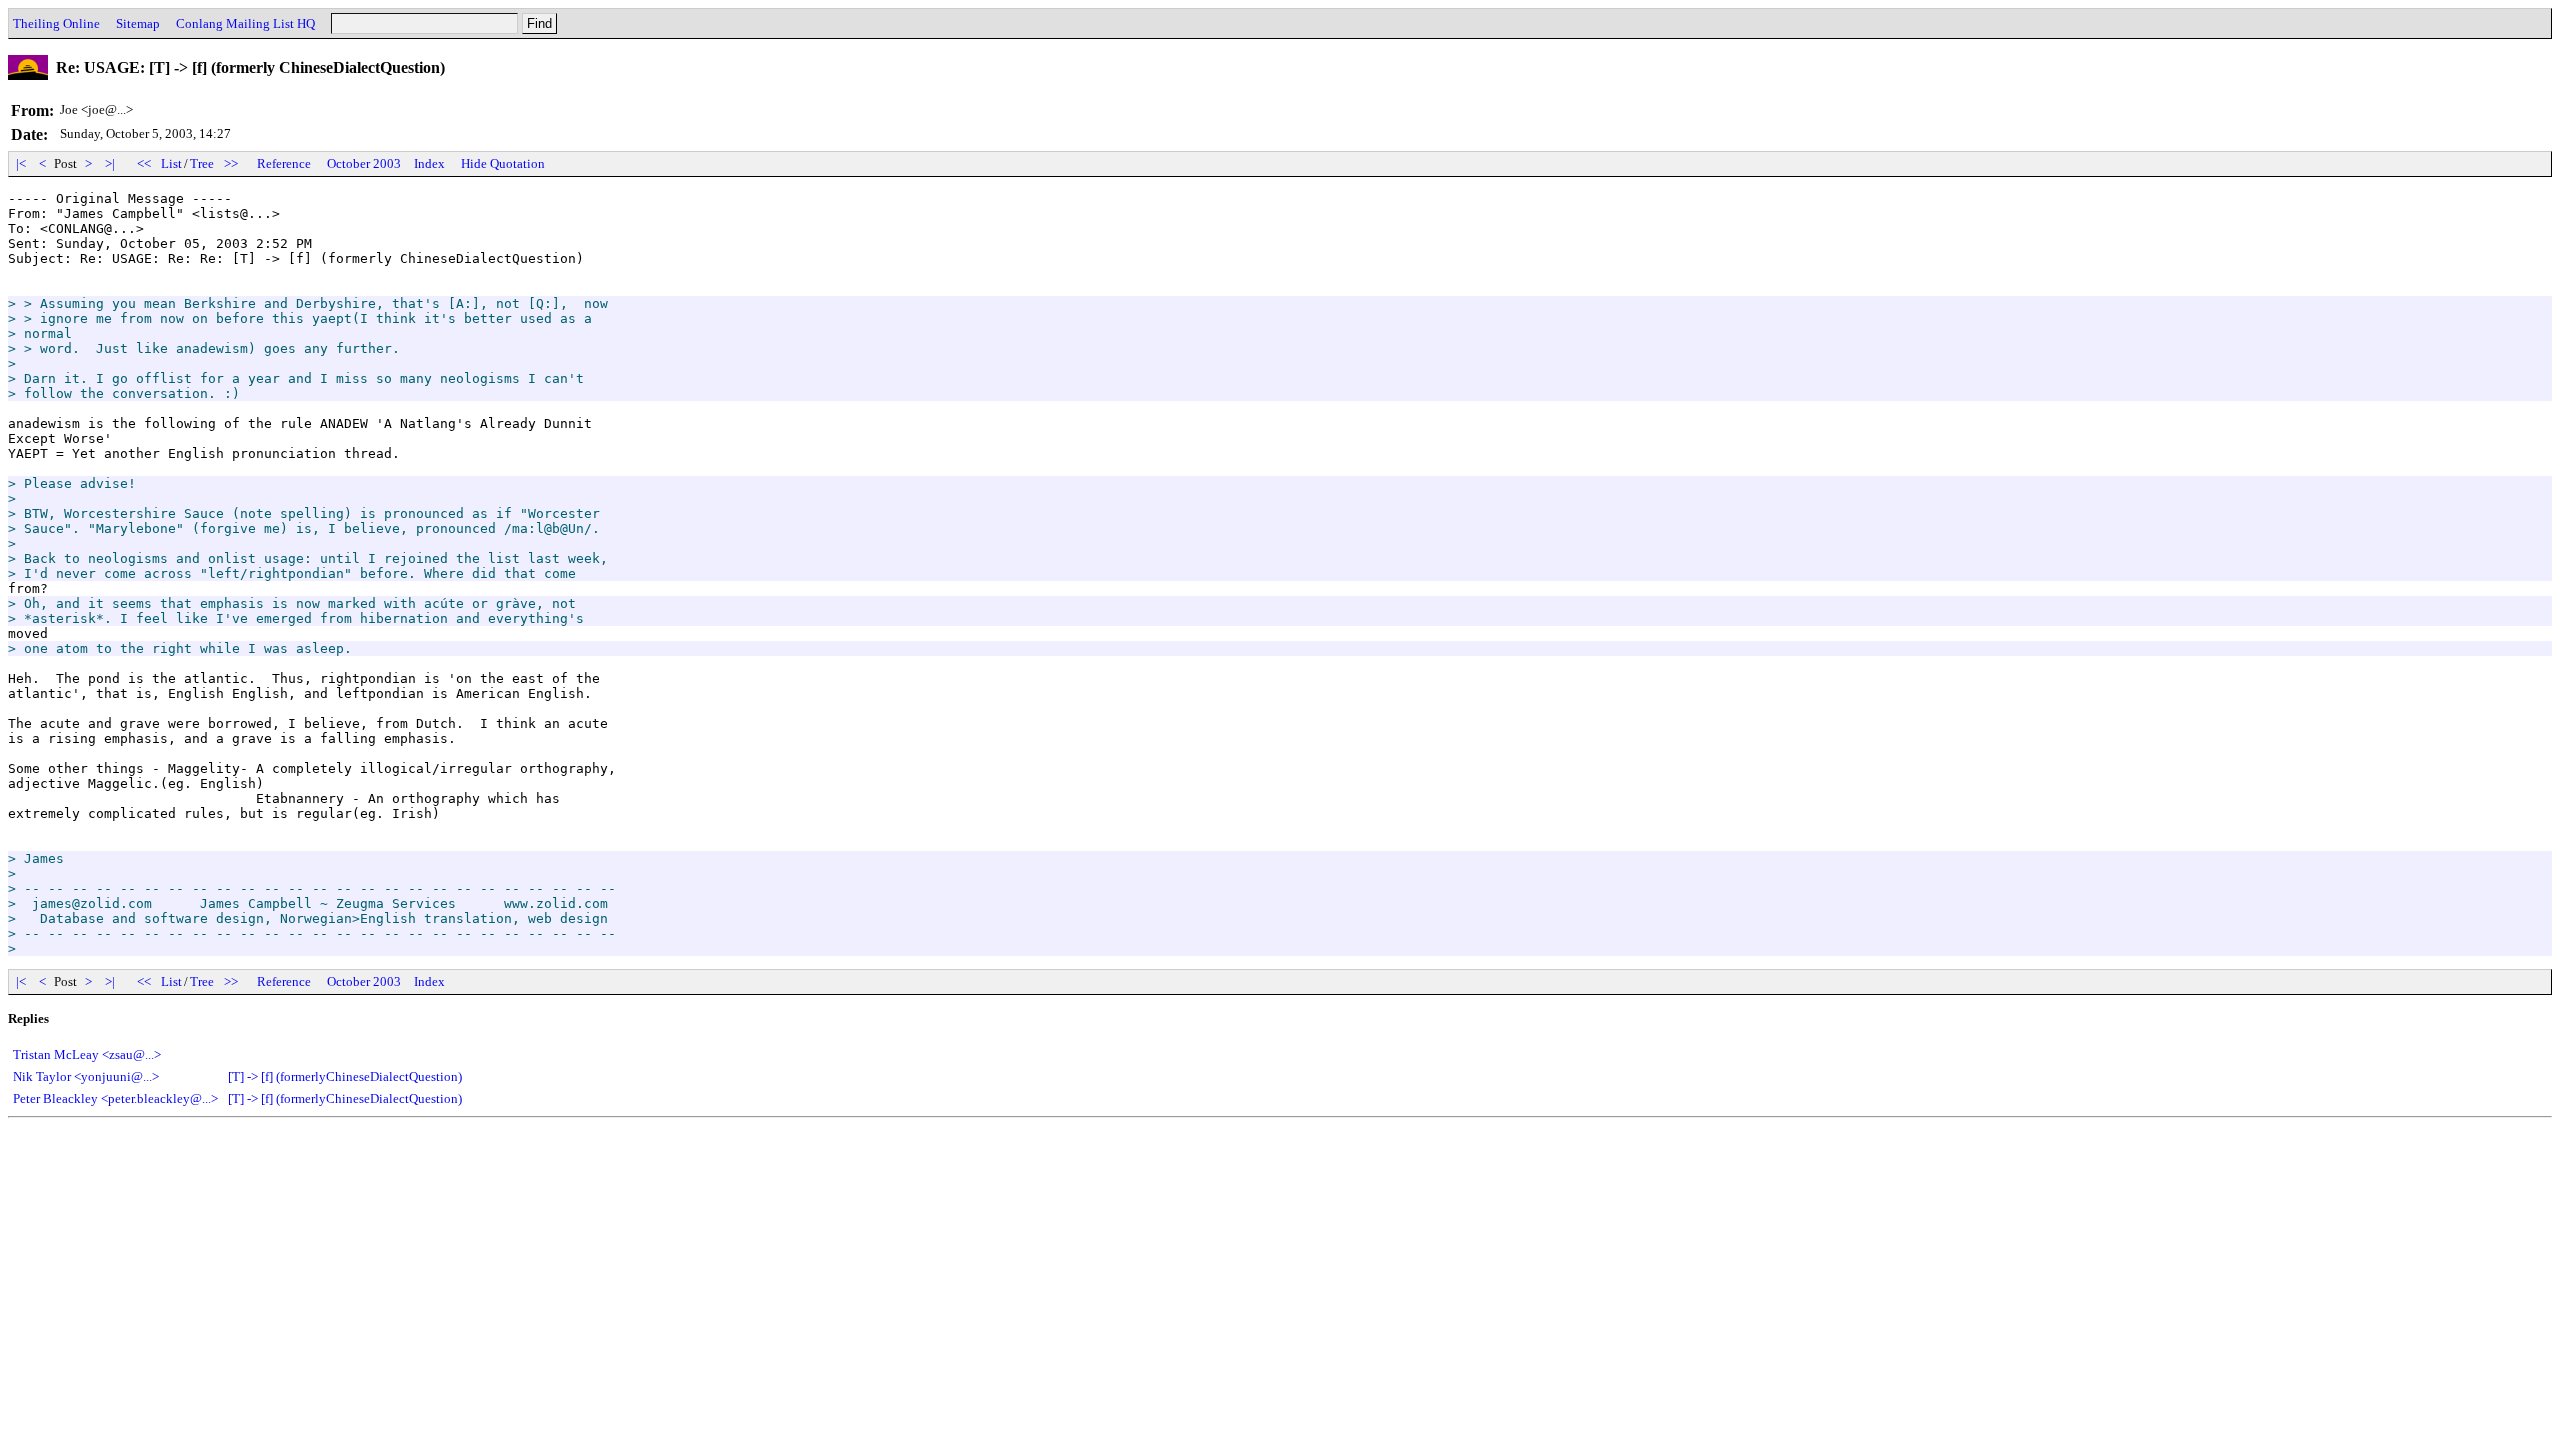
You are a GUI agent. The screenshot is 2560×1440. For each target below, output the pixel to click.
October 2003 (364, 163)
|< (21, 163)
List (171, 163)
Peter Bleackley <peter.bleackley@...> (115, 1098)
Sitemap (138, 23)
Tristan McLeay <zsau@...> (87, 1054)
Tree (202, 163)
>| (110, 163)
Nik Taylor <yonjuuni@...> (86, 1076)
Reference (284, 163)
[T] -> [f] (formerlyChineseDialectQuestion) (345, 1076)
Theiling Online (56, 23)
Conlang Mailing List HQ (245, 23)
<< (144, 163)
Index (429, 163)
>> (231, 163)
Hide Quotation (503, 163)
